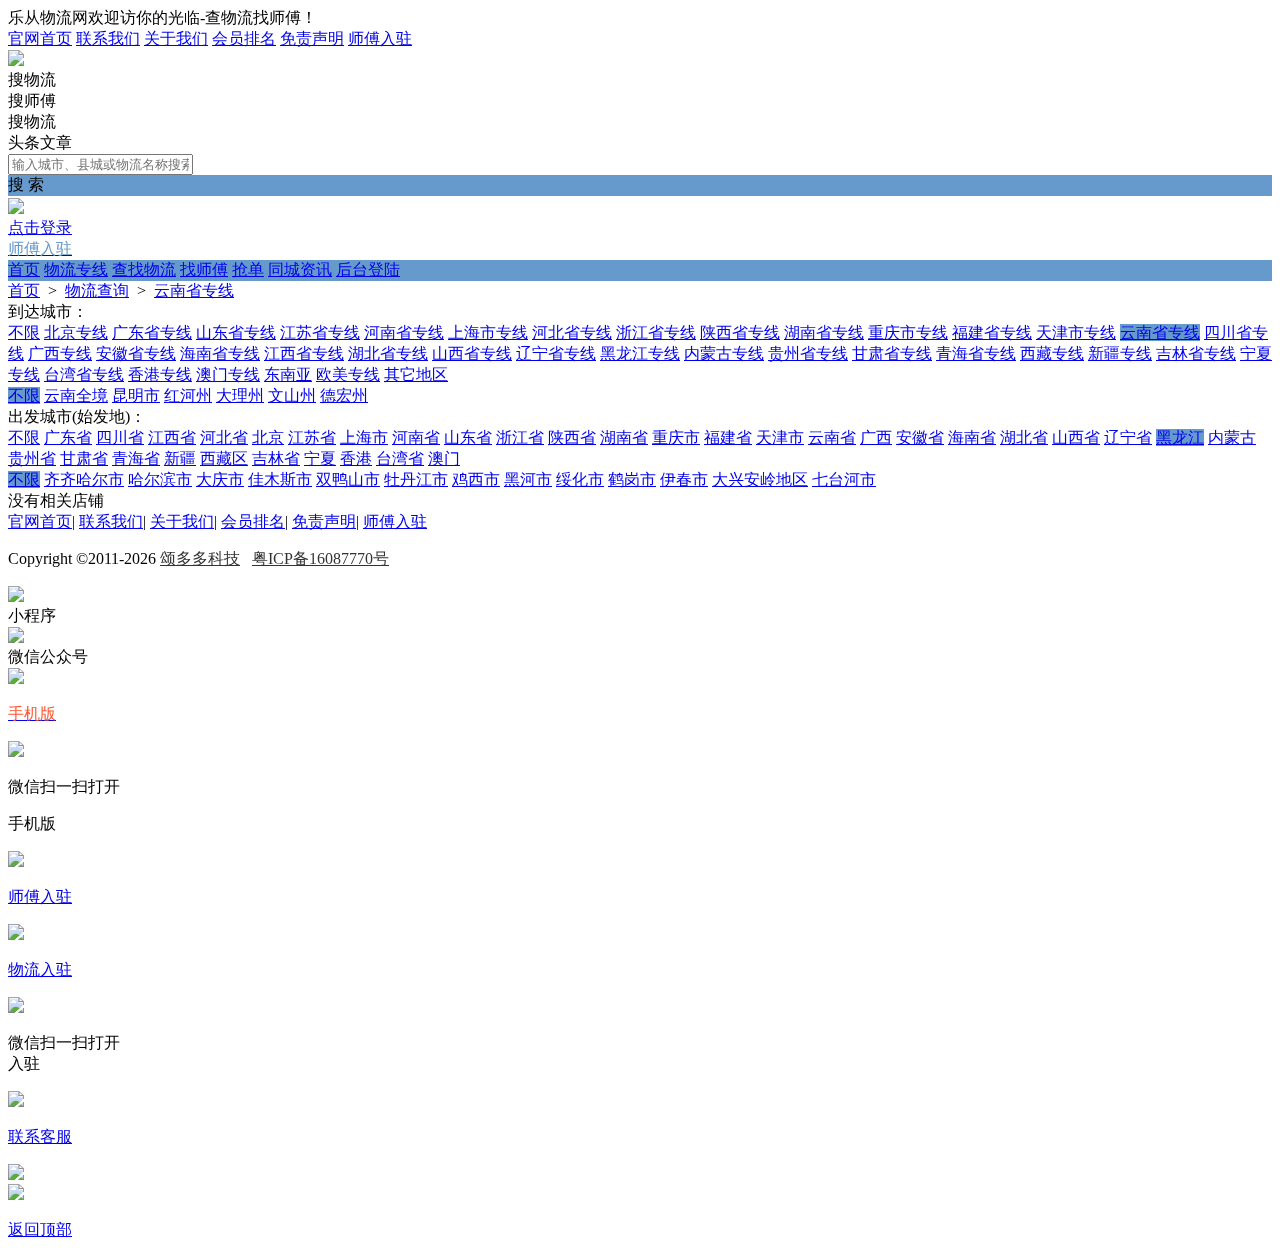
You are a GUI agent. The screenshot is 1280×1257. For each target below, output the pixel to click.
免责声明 (312, 38)
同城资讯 (300, 269)
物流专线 (76, 269)
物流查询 (97, 290)
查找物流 (144, 269)
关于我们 (176, 38)
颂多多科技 (200, 558)
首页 (24, 269)
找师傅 (204, 269)
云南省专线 (194, 290)
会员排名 (244, 38)
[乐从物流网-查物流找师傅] (16, 60)
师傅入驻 (380, 38)
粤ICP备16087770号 (320, 558)
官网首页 (40, 38)
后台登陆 (368, 269)
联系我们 (108, 38)
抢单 (248, 269)
